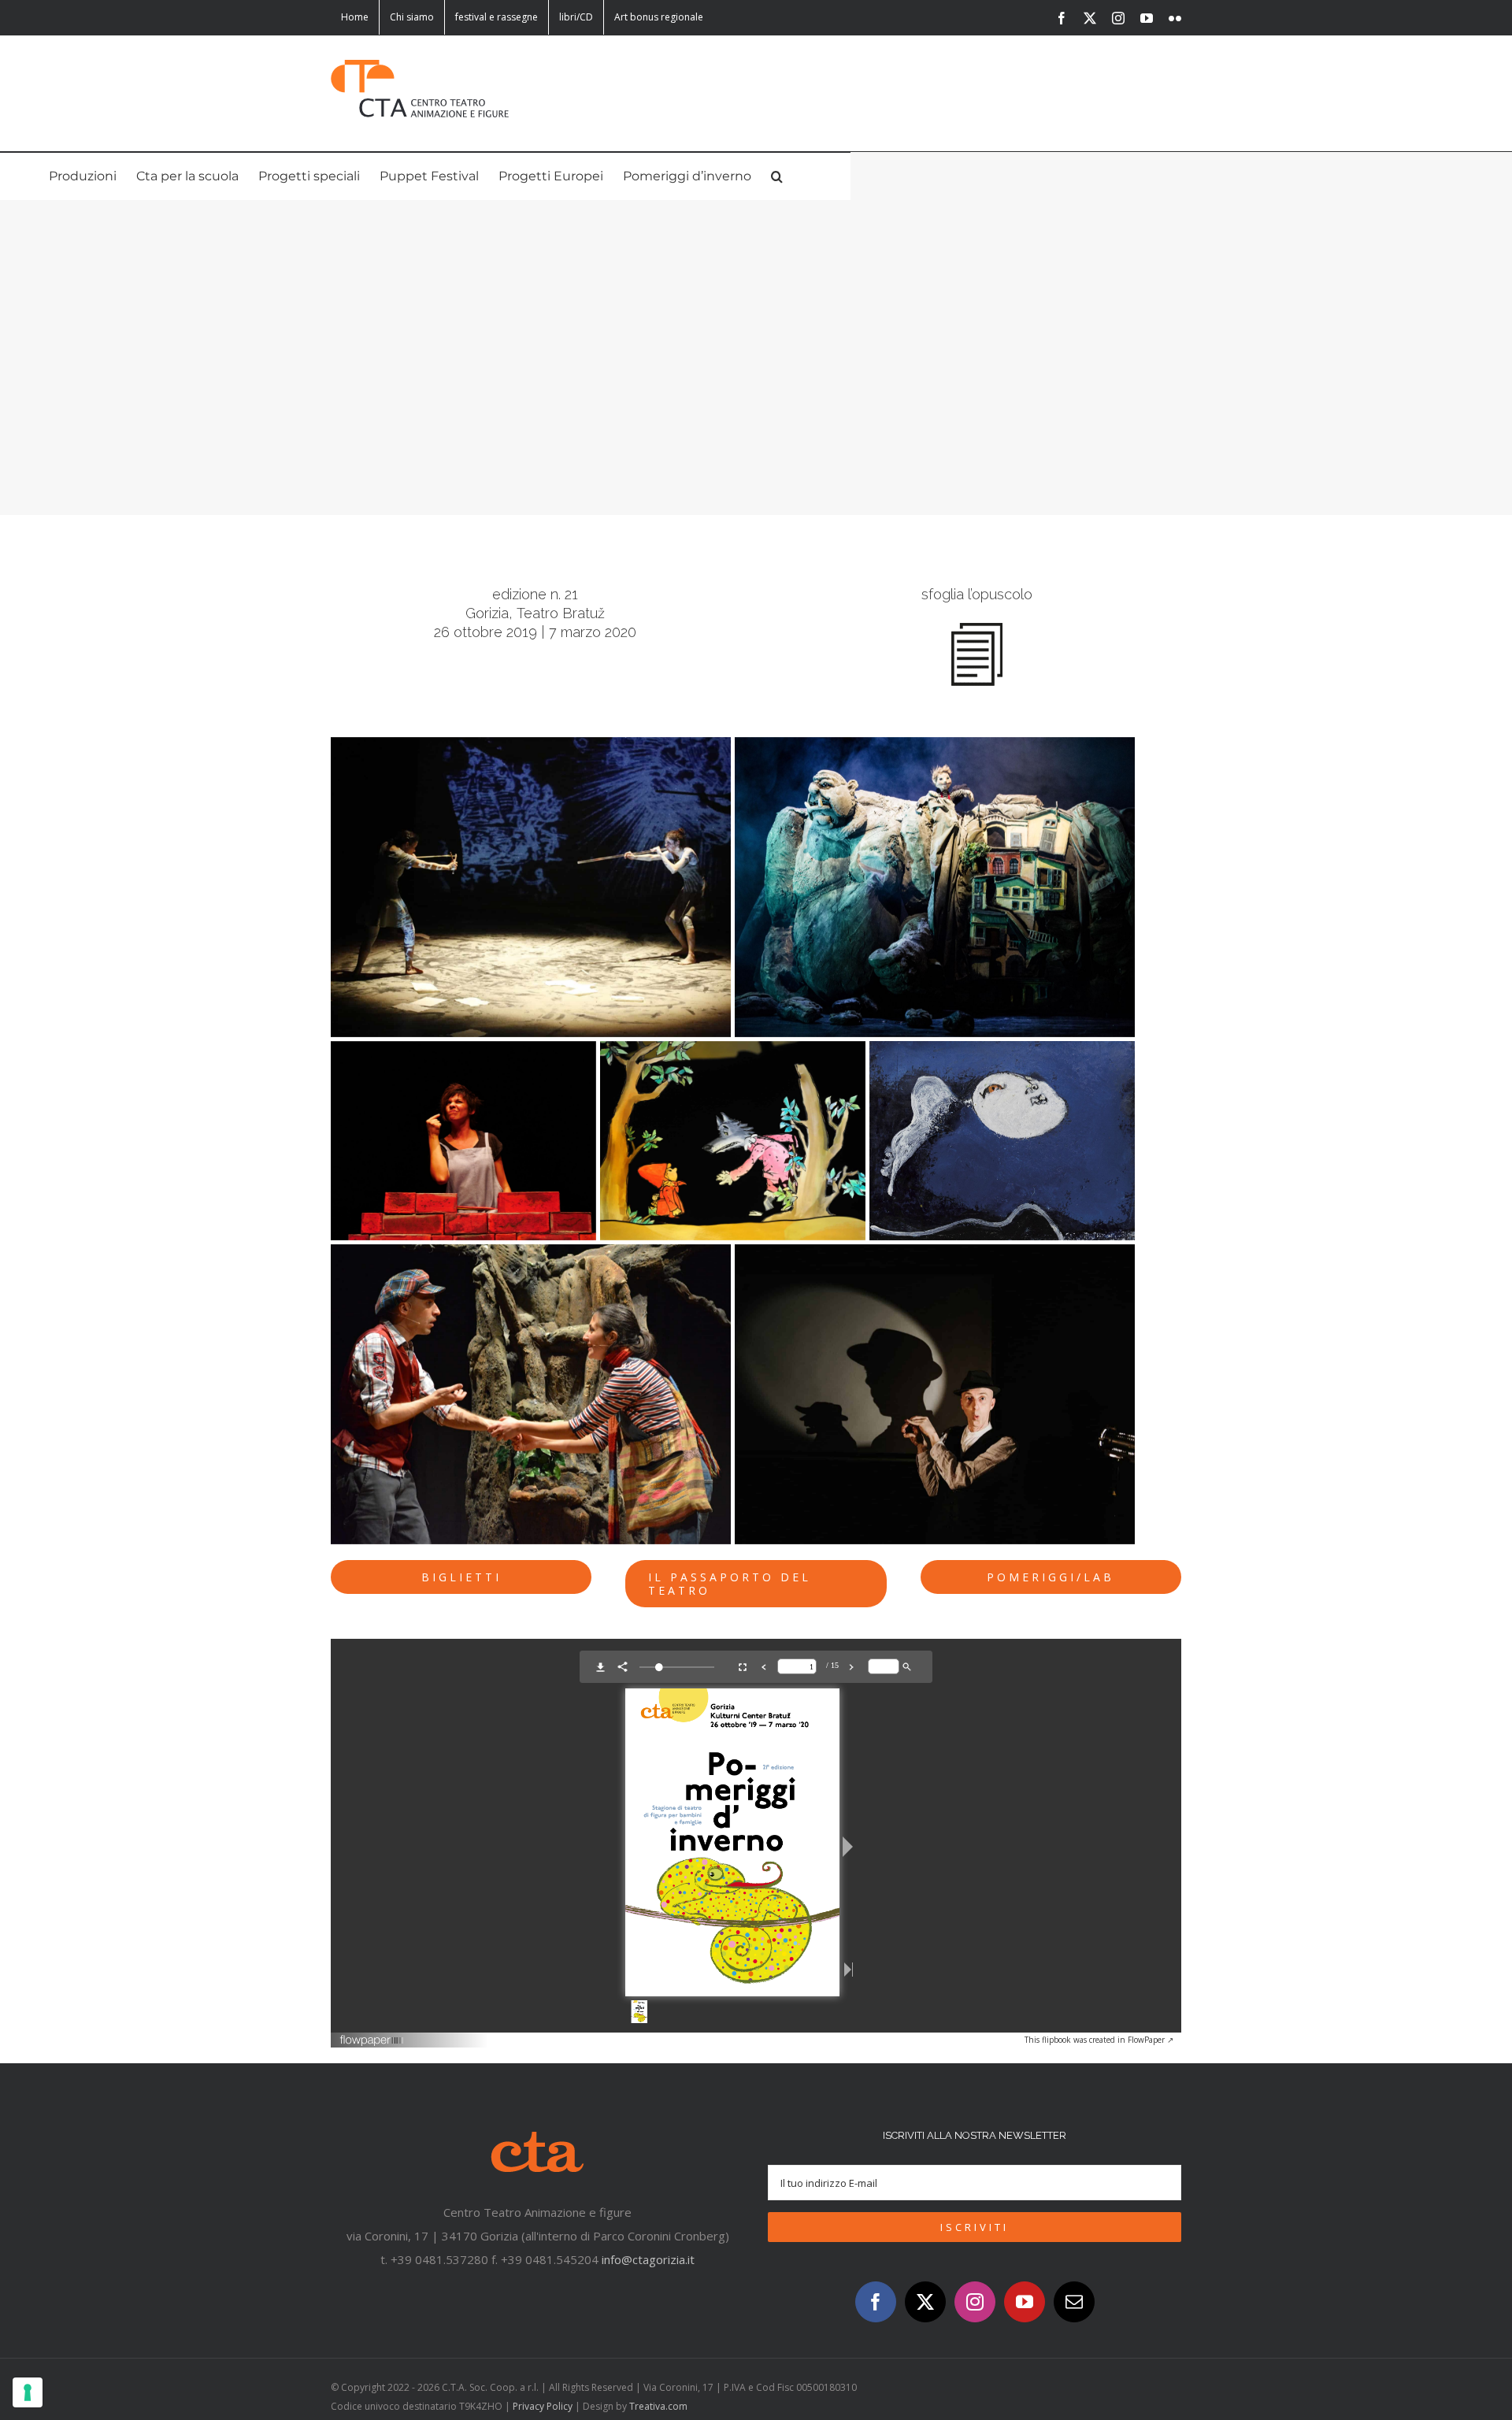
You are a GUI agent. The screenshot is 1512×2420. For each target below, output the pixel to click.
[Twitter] (925, 2302)
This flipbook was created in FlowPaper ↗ (1099, 2040)
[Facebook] (876, 2302)
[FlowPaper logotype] (372, 2036)
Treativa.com (658, 2406)
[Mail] (1074, 2302)
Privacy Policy (543, 2406)
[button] (777, 176)
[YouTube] (1025, 2302)
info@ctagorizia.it (648, 2259)
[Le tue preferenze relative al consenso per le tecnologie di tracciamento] (28, 2392)
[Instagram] (975, 2302)
